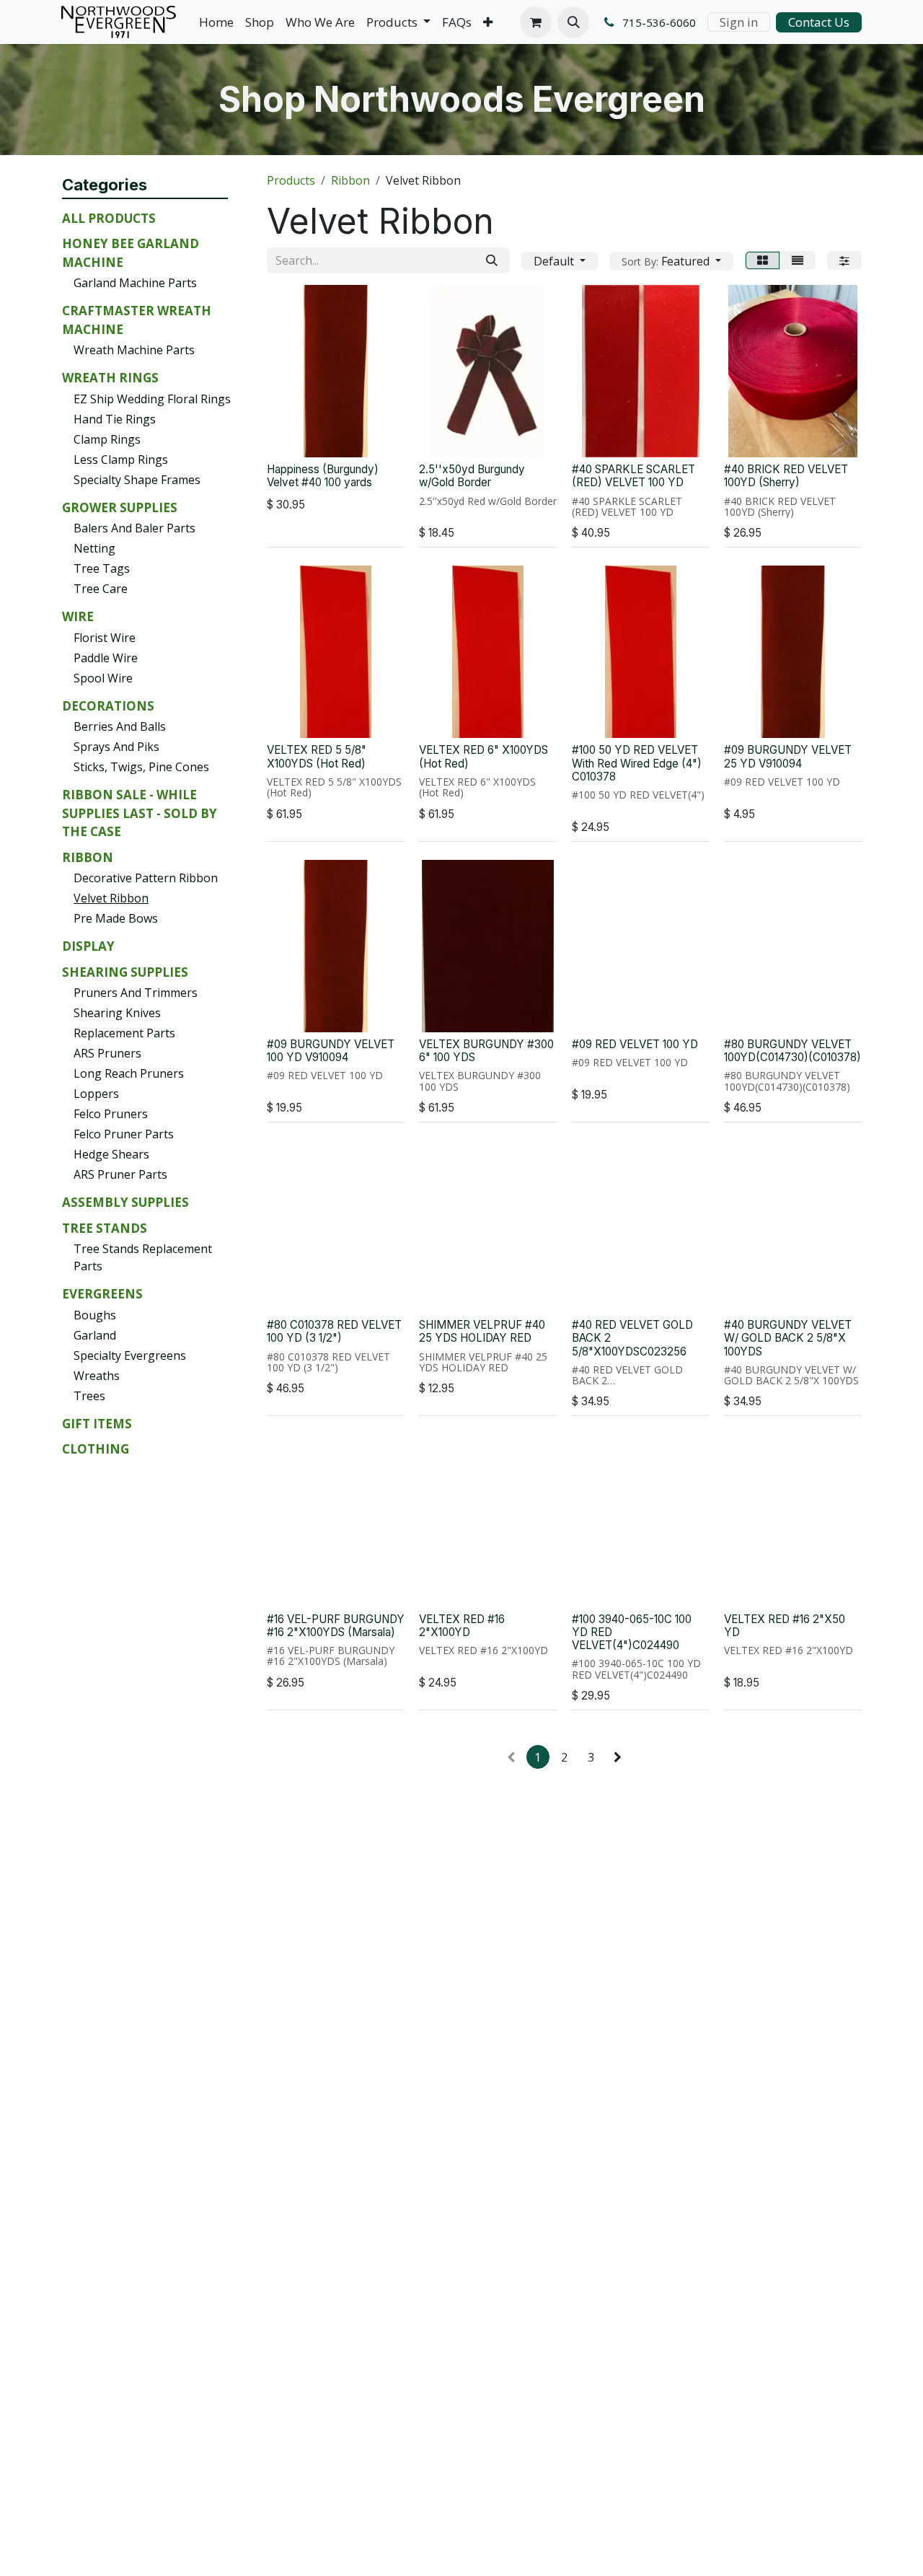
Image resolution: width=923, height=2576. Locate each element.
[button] (573, 22)
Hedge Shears (111, 1154)
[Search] (492, 260)
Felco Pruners (111, 1114)
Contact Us (819, 22)
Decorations (108, 706)
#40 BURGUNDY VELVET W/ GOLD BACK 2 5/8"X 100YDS (788, 1338)
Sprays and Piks (116, 747)
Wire (78, 616)
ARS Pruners (107, 1053)
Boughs (95, 1315)
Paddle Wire (106, 658)
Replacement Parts (124, 1033)
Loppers (96, 1094)
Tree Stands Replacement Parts (143, 1257)
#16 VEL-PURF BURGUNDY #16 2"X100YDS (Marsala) (336, 1626)
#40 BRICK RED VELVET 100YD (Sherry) (786, 476)
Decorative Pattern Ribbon (146, 878)
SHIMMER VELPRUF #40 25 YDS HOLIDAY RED (482, 1331)
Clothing (96, 1449)
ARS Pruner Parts (120, 1174)
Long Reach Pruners (129, 1073)
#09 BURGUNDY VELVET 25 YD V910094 (788, 756)
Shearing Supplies (125, 972)
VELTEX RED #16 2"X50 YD (785, 1626)
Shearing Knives (117, 1013)
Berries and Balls (120, 726)
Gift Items (97, 1424)
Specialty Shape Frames (137, 480)
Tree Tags (102, 568)
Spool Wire (103, 678)
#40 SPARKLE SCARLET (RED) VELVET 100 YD (633, 476)
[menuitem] (216, 22)
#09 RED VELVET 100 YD (635, 1044)
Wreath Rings (110, 378)
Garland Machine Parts (135, 283)
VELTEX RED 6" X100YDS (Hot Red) (483, 756)
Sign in (739, 22)
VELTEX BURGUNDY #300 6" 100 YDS (486, 1051)
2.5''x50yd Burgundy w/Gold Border (472, 476)
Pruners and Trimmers (136, 993)
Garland (95, 1335)
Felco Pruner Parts (124, 1134)
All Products (109, 218)
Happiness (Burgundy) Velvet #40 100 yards (323, 476)
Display (88, 946)
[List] (798, 260)
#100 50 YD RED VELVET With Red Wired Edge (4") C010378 (637, 763)
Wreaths (97, 1376)
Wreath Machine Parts (134, 350)
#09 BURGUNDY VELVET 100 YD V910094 (331, 1051)
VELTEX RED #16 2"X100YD (462, 1626)
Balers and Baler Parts (134, 528)
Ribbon (88, 857)
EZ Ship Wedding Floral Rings (152, 399)
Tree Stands (105, 1228)
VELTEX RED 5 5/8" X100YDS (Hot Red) (317, 756)
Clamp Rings (107, 439)
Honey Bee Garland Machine (131, 253)
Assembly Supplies (125, 1202)
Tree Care (101, 589)
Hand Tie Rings (115, 419)
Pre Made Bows (116, 918)
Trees (89, 1396)
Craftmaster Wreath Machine (137, 320)
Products (291, 180)
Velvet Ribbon (111, 898)
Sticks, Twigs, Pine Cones (141, 767)
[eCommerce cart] (536, 22)
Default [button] (555, 261)
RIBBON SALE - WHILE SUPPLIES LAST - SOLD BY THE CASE (140, 813)
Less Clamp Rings (121, 460)
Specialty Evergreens (130, 1355)
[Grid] (763, 260)
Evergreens (102, 1294)
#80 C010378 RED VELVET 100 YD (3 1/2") (334, 1331)
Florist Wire (105, 638)
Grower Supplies (120, 507)
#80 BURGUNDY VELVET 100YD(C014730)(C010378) (792, 1051)
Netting (94, 548)
